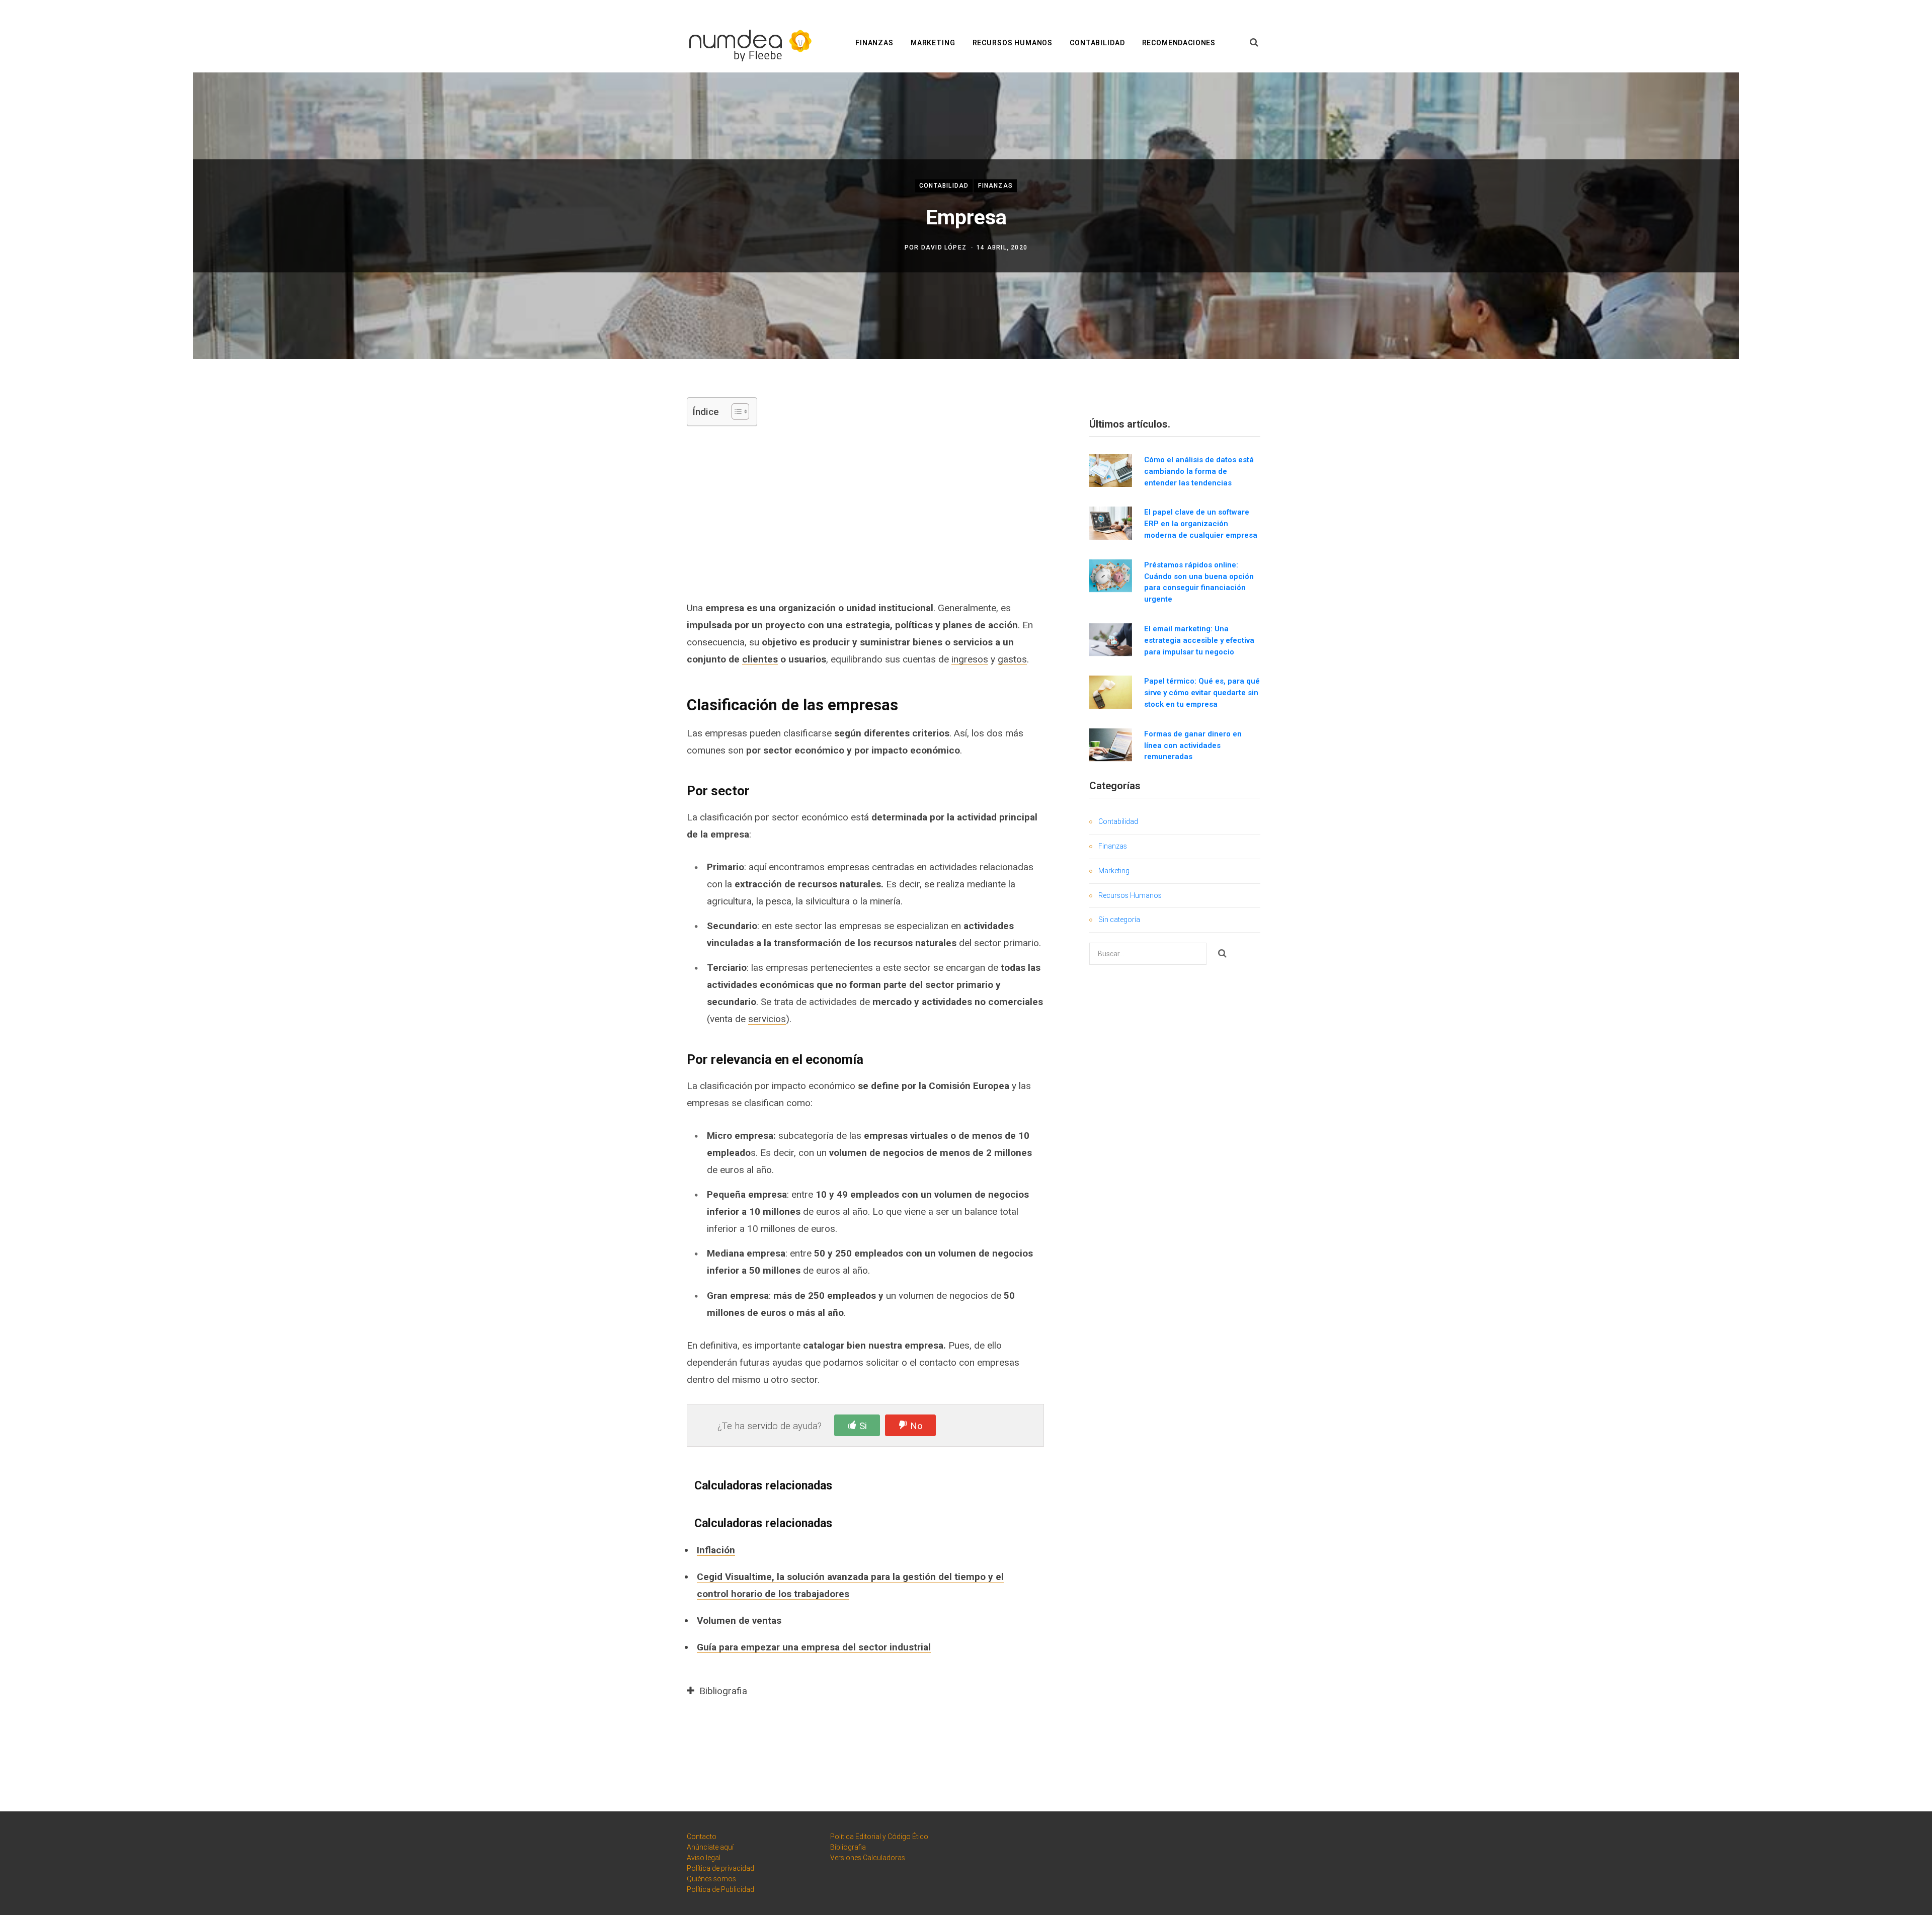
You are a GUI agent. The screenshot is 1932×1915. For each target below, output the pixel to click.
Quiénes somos (711, 1879)
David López (944, 248)
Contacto (702, 1837)
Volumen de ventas (739, 1620)
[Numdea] (747, 44)
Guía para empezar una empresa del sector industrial (814, 1647)
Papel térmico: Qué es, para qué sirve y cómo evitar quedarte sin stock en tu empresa (1202, 693)
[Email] (622, 513)
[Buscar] (1254, 43)
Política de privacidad (720, 1868)
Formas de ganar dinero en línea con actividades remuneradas (1193, 745)
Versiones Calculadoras (868, 1858)
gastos (1012, 659)
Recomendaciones (1179, 43)
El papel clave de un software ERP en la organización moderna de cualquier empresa (1201, 524)
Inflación (716, 1550)
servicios (767, 1019)
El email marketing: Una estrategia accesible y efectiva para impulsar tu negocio (1199, 640)
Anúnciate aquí (710, 1847)
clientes (760, 659)
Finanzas (874, 43)
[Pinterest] (622, 486)
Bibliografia (848, 1847)
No (916, 1426)
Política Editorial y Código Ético (879, 1837)
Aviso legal (704, 1858)
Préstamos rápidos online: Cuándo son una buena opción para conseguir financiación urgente (1199, 582)
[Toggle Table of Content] (735, 411)
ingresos (970, 659)
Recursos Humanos (1013, 43)
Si (863, 1426)
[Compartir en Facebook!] (622, 433)
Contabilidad (1097, 43)
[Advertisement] (865, 512)
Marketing (933, 43)
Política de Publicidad (720, 1889)
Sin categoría (1119, 920)
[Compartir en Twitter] (622, 459)
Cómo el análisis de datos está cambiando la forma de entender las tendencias (1199, 471)
